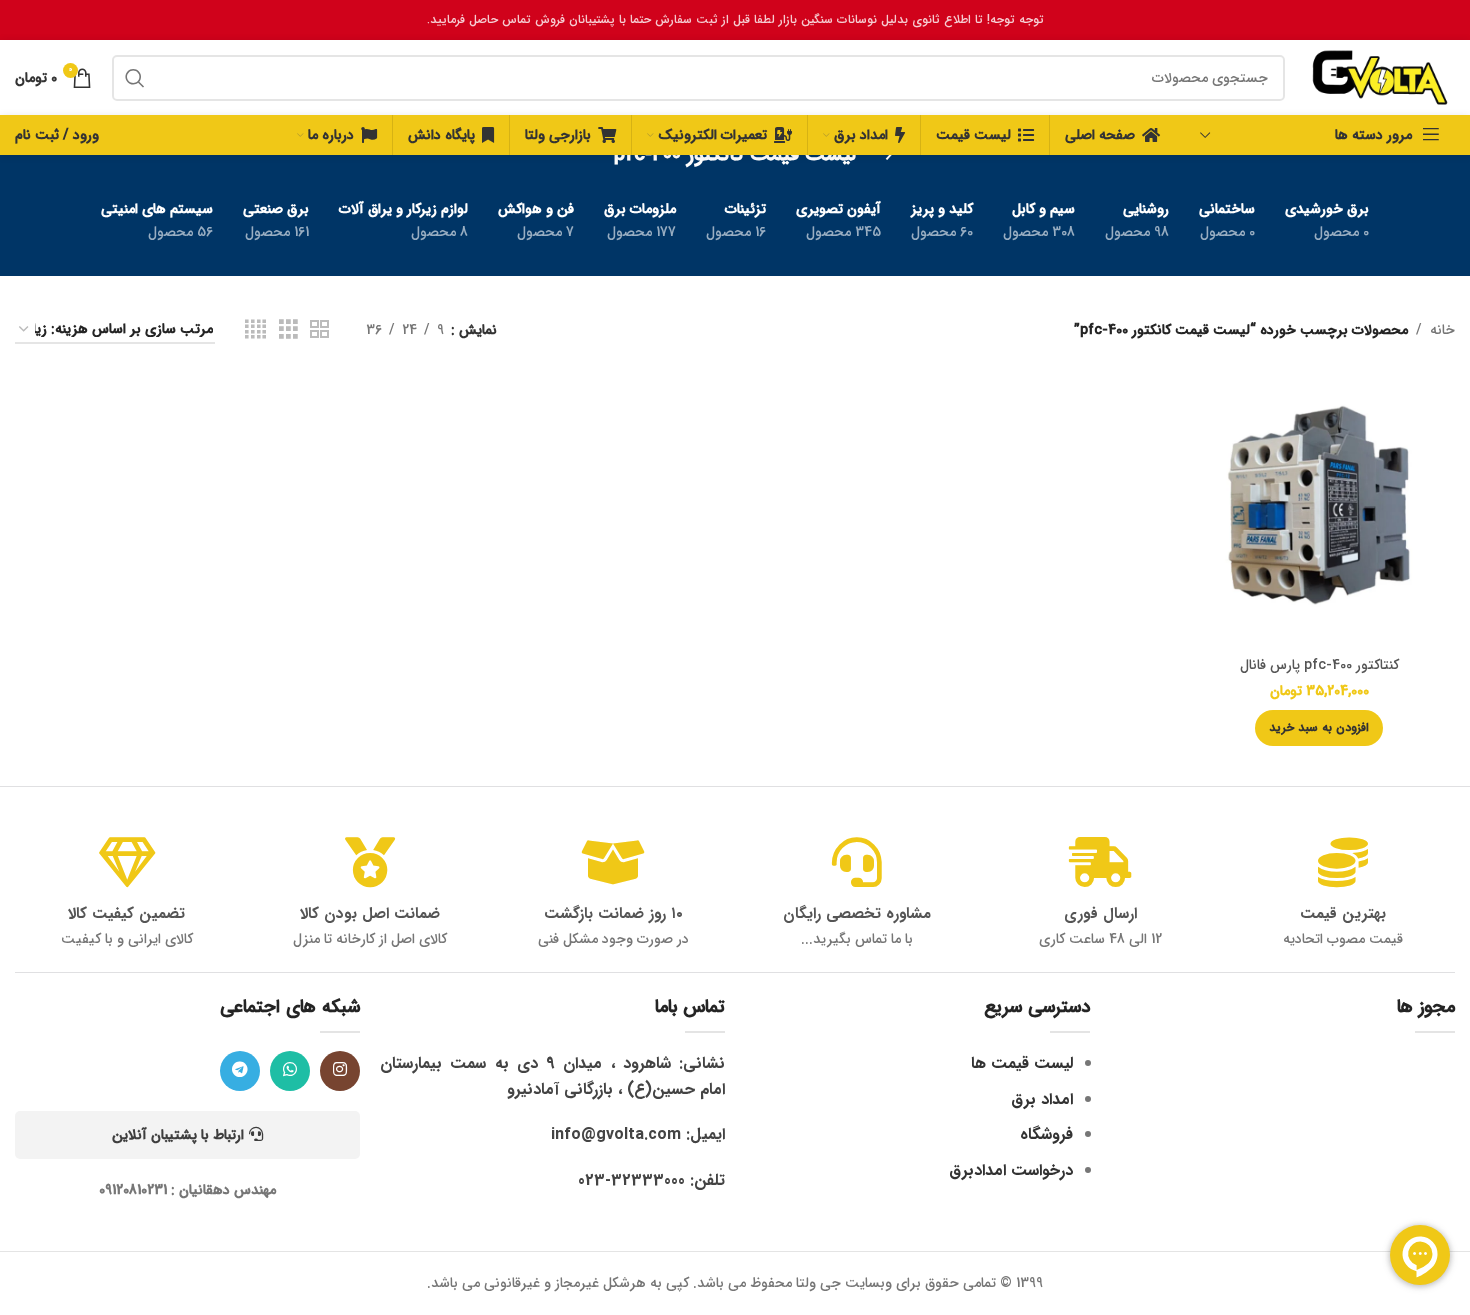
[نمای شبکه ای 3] (288, 330)
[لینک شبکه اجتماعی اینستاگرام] (340, 1071)
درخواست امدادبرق (1011, 1170)
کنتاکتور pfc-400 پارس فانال (1319, 665)
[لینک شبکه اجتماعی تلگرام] (240, 1071)
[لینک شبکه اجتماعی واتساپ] (290, 1071)
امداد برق (1042, 1099)
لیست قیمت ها (1022, 1063)
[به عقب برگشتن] (881, 155)
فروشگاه (1046, 1134)
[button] (1319, 728)
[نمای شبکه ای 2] (319, 330)
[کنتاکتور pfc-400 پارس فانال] (1319, 510)
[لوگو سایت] (1380, 77)
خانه (1442, 330)
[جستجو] (135, 78)
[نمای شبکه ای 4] (255, 330)
